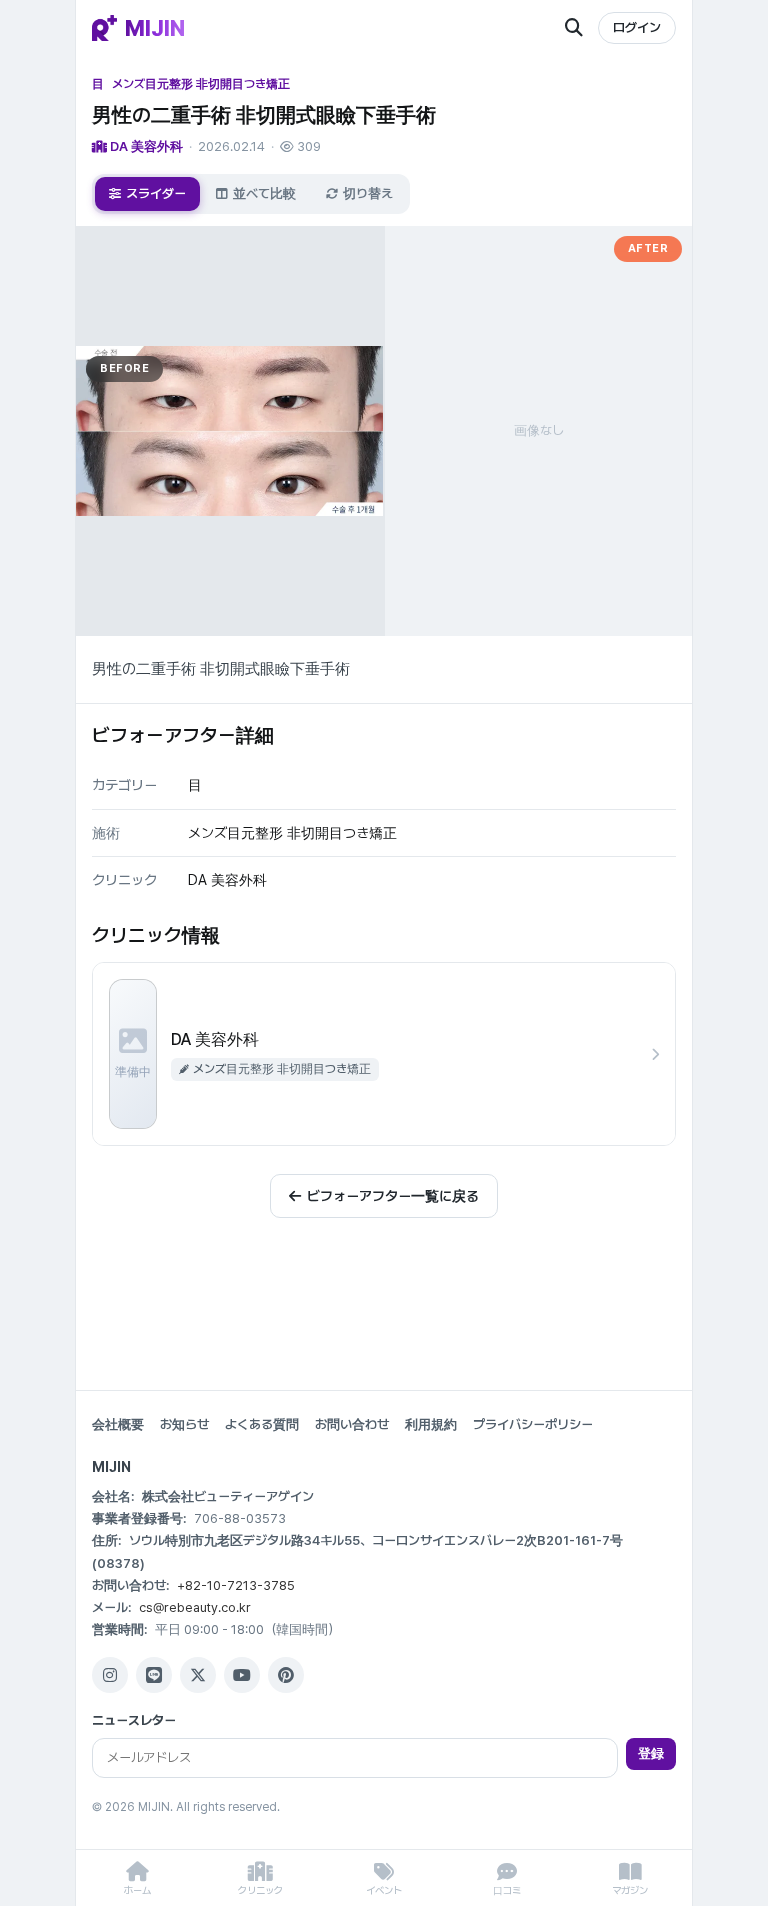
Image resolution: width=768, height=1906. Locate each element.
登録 (651, 1753)
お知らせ (184, 1424)
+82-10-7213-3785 (236, 1585)
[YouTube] (242, 1675)
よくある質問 (262, 1424)
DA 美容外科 (145, 146)
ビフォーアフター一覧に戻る (393, 1196)
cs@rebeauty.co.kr (195, 1607)
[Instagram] (110, 1675)
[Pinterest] (286, 1675)
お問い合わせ (352, 1424)
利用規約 (431, 1424)
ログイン (637, 27)
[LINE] (154, 1675)
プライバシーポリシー (533, 1424)
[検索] (574, 28)
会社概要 (118, 1424)
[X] (198, 1675)
